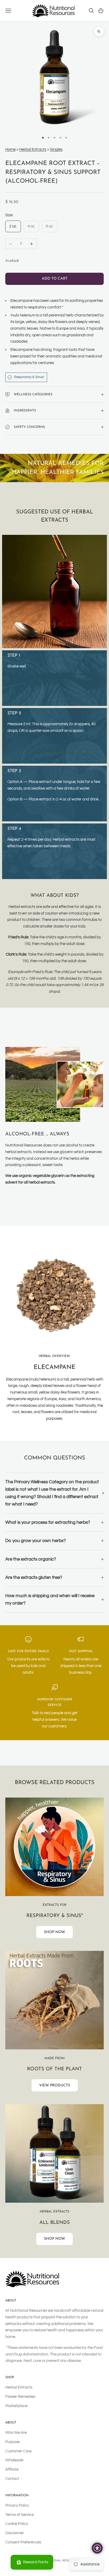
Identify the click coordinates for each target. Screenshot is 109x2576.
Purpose (12, 2442)
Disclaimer (15, 2533)
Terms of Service (19, 2515)
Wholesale (14, 2460)
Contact (12, 2479)
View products (55, 2086)
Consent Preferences (23, 2542)
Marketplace (16, 2406)
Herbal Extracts (33, 149)
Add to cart (55, 279)
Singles (56, 149)
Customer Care (18, 2451)
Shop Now (54, 1932)
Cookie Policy (17, 2524)
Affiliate (12, 2469)
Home (10, 149)
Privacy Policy (17, 2505)
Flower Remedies (20, 2397)
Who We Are (16, 2433)
